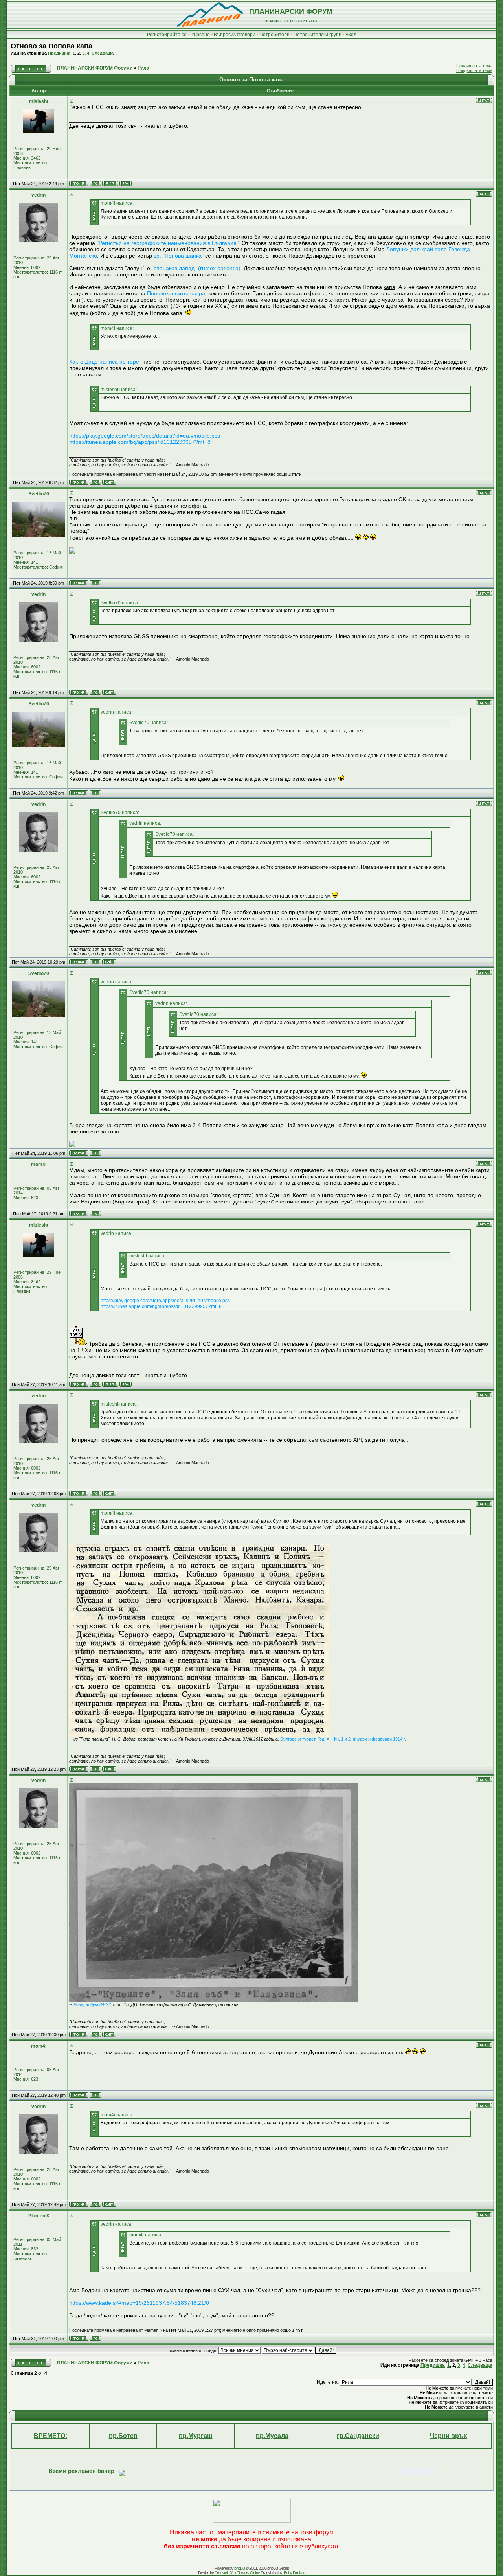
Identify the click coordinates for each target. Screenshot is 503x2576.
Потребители (274, 35)
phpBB (240, 2568)
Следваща (103, 53)
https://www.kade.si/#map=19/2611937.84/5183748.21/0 (139, 2303)
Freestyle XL (224, 2573)
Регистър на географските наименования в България (168, 243)
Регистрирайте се (167, 35)
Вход (351, 35)
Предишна (59, 53)
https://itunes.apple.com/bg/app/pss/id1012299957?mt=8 (140, 442)
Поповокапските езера (176, 293)
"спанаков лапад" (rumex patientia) (196, 268)
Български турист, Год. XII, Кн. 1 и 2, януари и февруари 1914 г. (343, 1739)
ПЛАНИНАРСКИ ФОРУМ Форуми (95, 68)
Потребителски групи (318, 35)
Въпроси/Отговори (235, 35)
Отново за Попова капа (51, 46)
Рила (143, 68)
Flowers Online (248, 2573)
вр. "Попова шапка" (179, 256)
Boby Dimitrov (295, 2573)
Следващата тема (474, 70)
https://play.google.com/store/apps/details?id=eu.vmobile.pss (145, 436)
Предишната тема (474, 66)
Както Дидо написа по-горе (104, 362)
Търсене (200, 35)
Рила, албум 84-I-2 (92, 2004)
